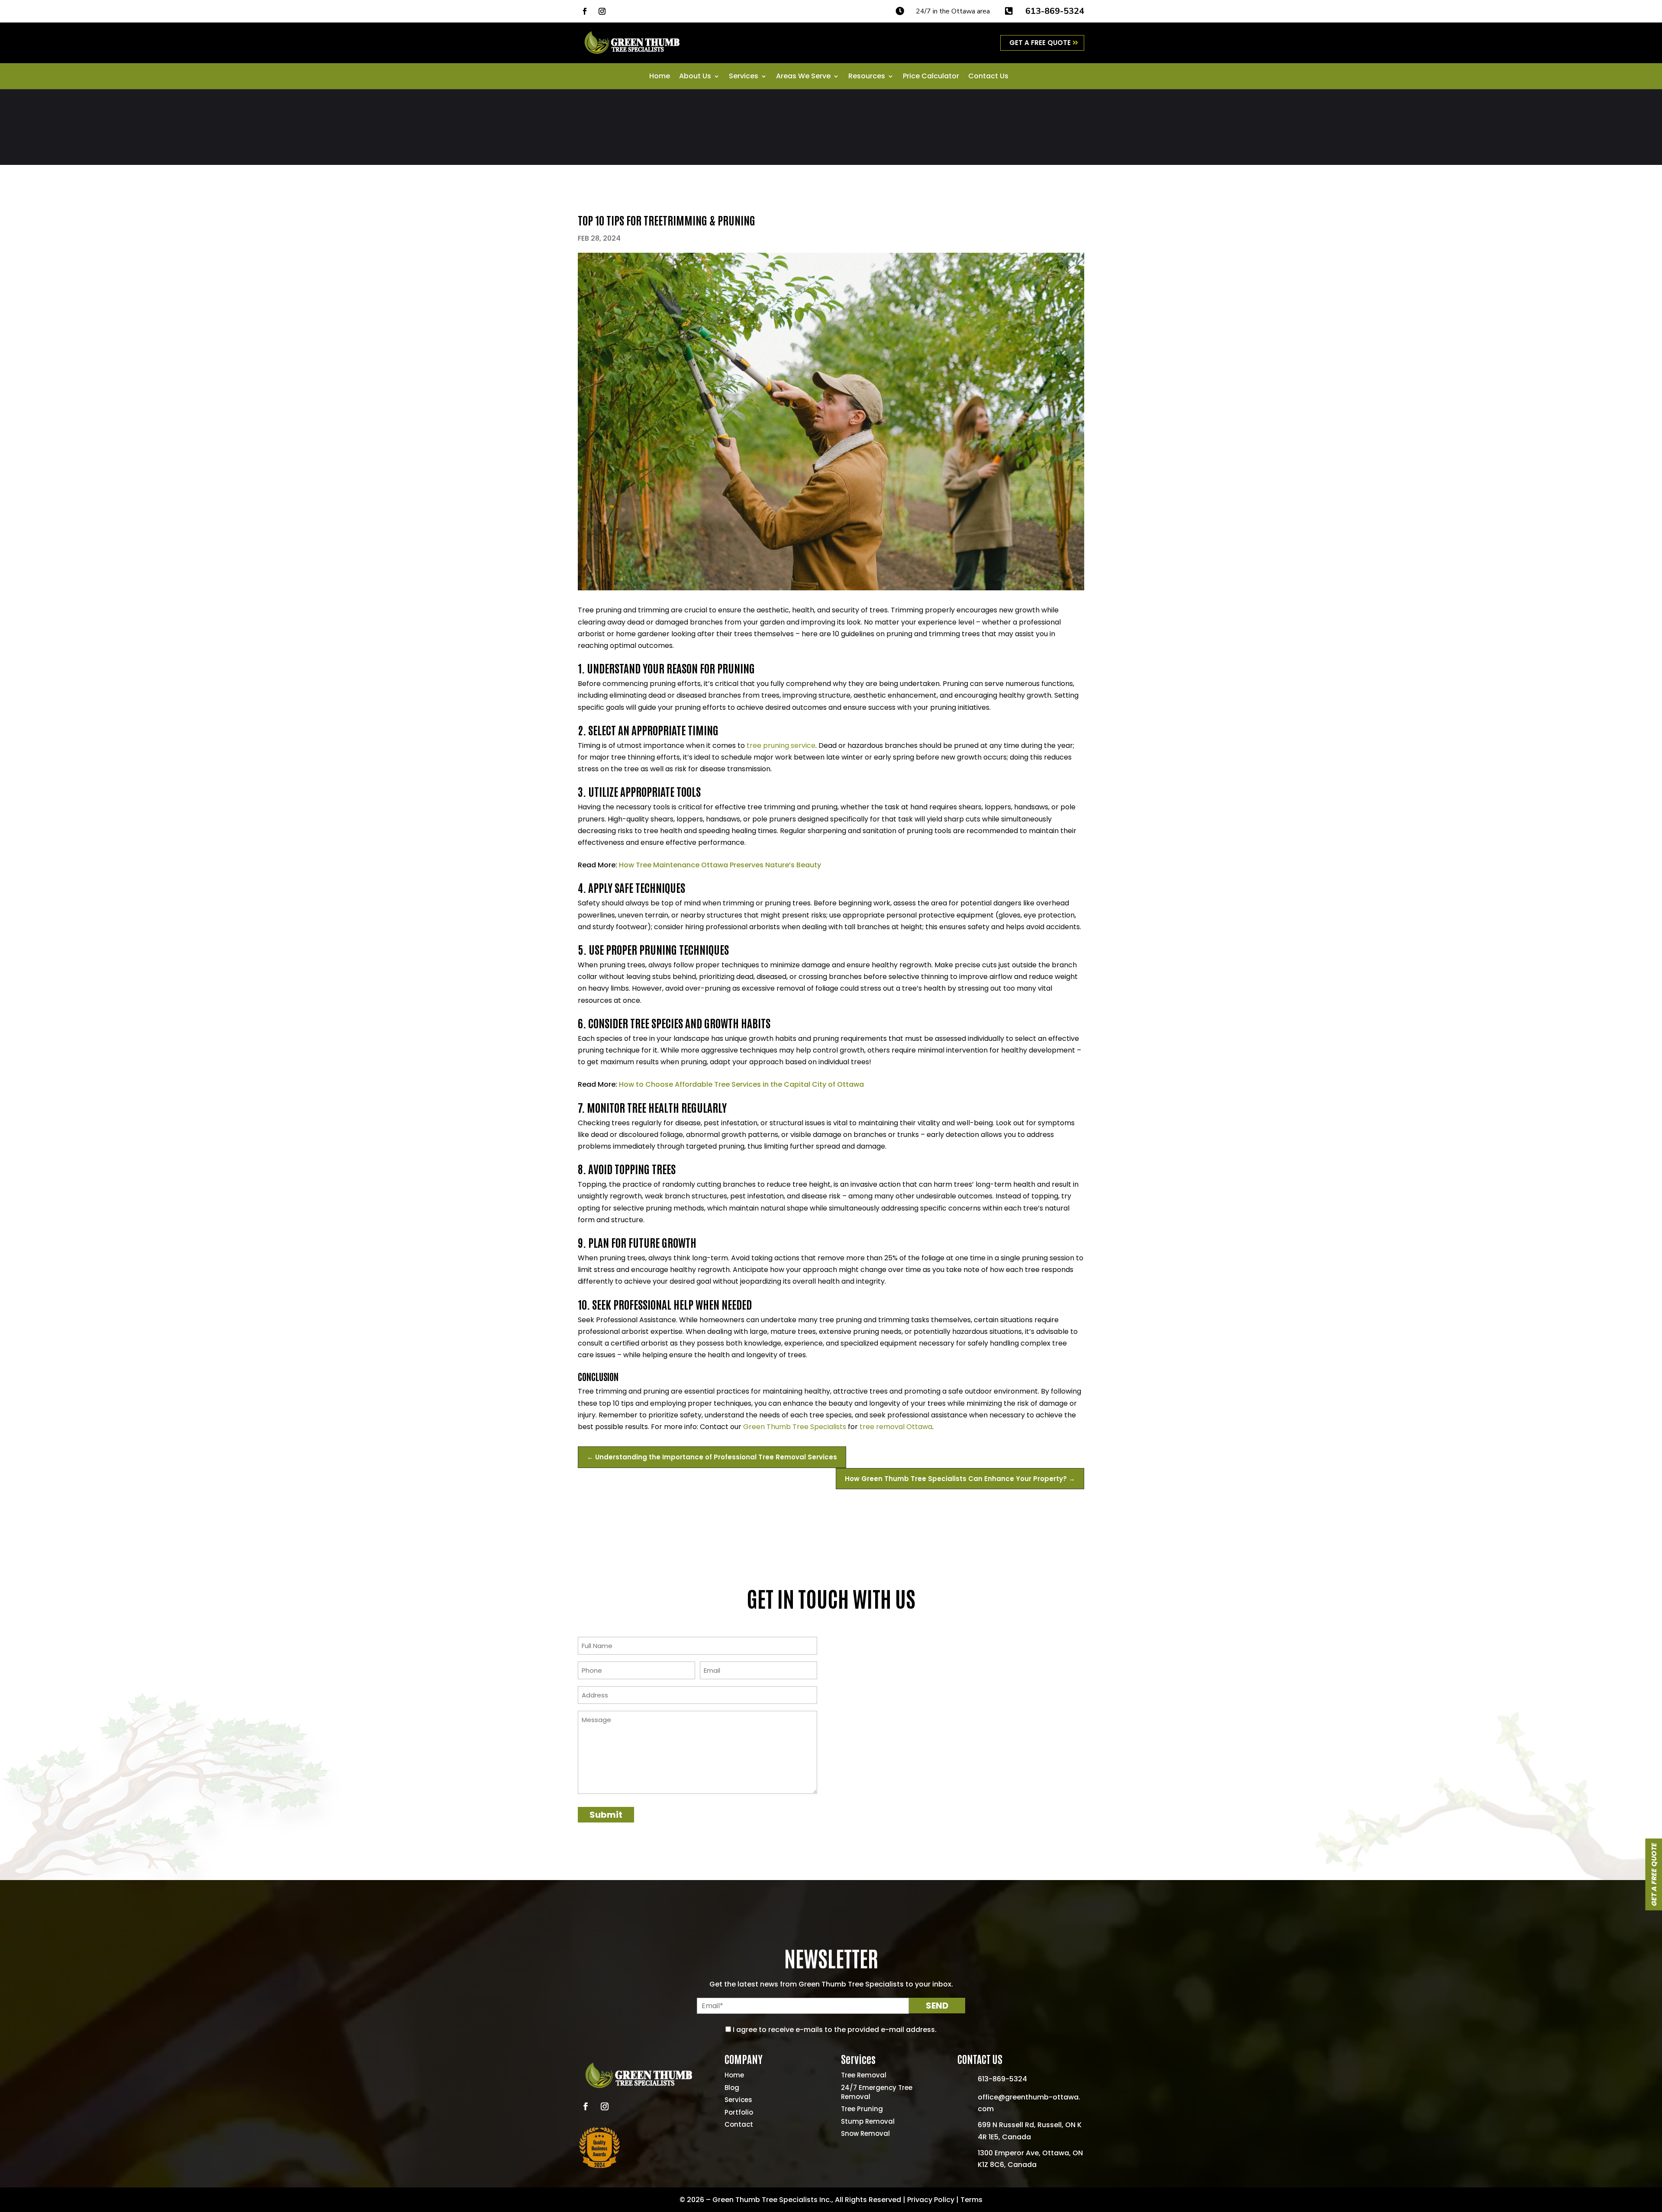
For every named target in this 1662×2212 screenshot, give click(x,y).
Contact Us (988, 77)
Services (744, 77)
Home (660, 77)
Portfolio (739, 2112)
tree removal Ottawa (896, 1427)
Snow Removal (865, 2133)
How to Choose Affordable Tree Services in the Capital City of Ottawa (741, 1084)
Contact (739, 2124)
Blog (732, 2088)
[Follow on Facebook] (585, 11)
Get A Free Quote (1040, 43)
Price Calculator (931, 77)
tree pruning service (781, 745)
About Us (695, 77)
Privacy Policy (931, 2200)
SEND (937, 2006)
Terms (971, 2200)
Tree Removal (864, 2075)
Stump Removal (868, 2121)
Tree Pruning (862, 2109)
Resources (867, 77)
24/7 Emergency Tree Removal (877, 2092)
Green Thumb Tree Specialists (795, 1427)
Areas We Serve (803, 77)
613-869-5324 (1055, 11)
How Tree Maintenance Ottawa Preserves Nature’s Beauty (720, 865)
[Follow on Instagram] (602, 11)
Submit (606, 1815)
